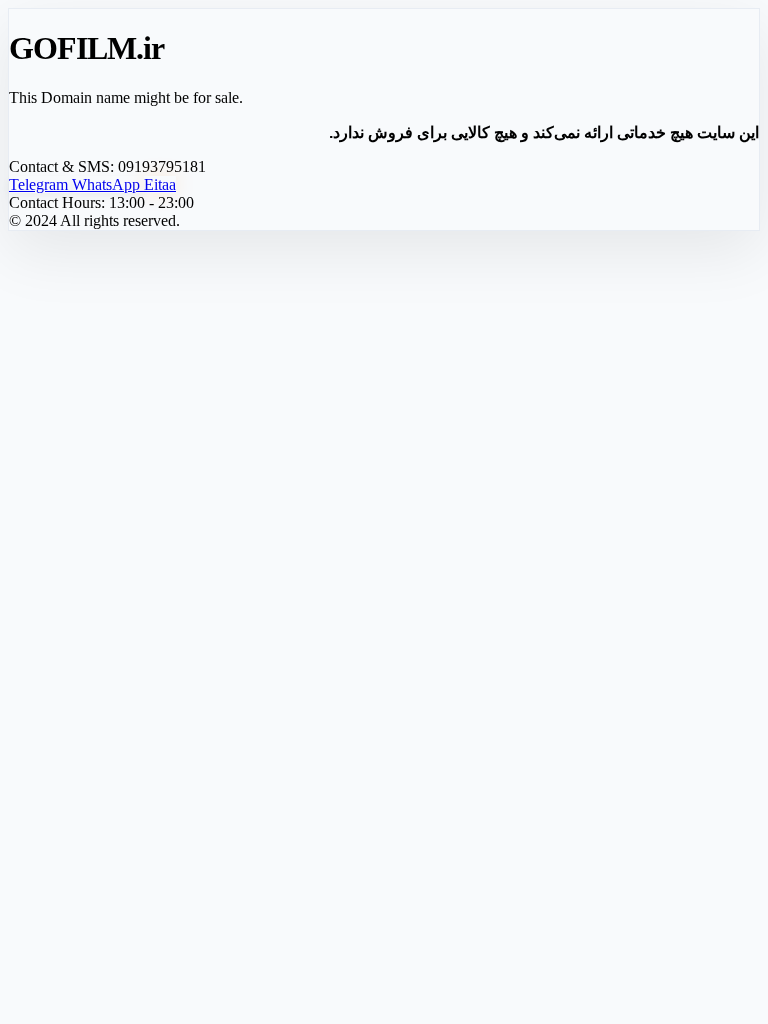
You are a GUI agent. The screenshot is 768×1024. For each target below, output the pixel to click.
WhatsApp (108, 184)
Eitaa (160, 184)
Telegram (40, 184)
